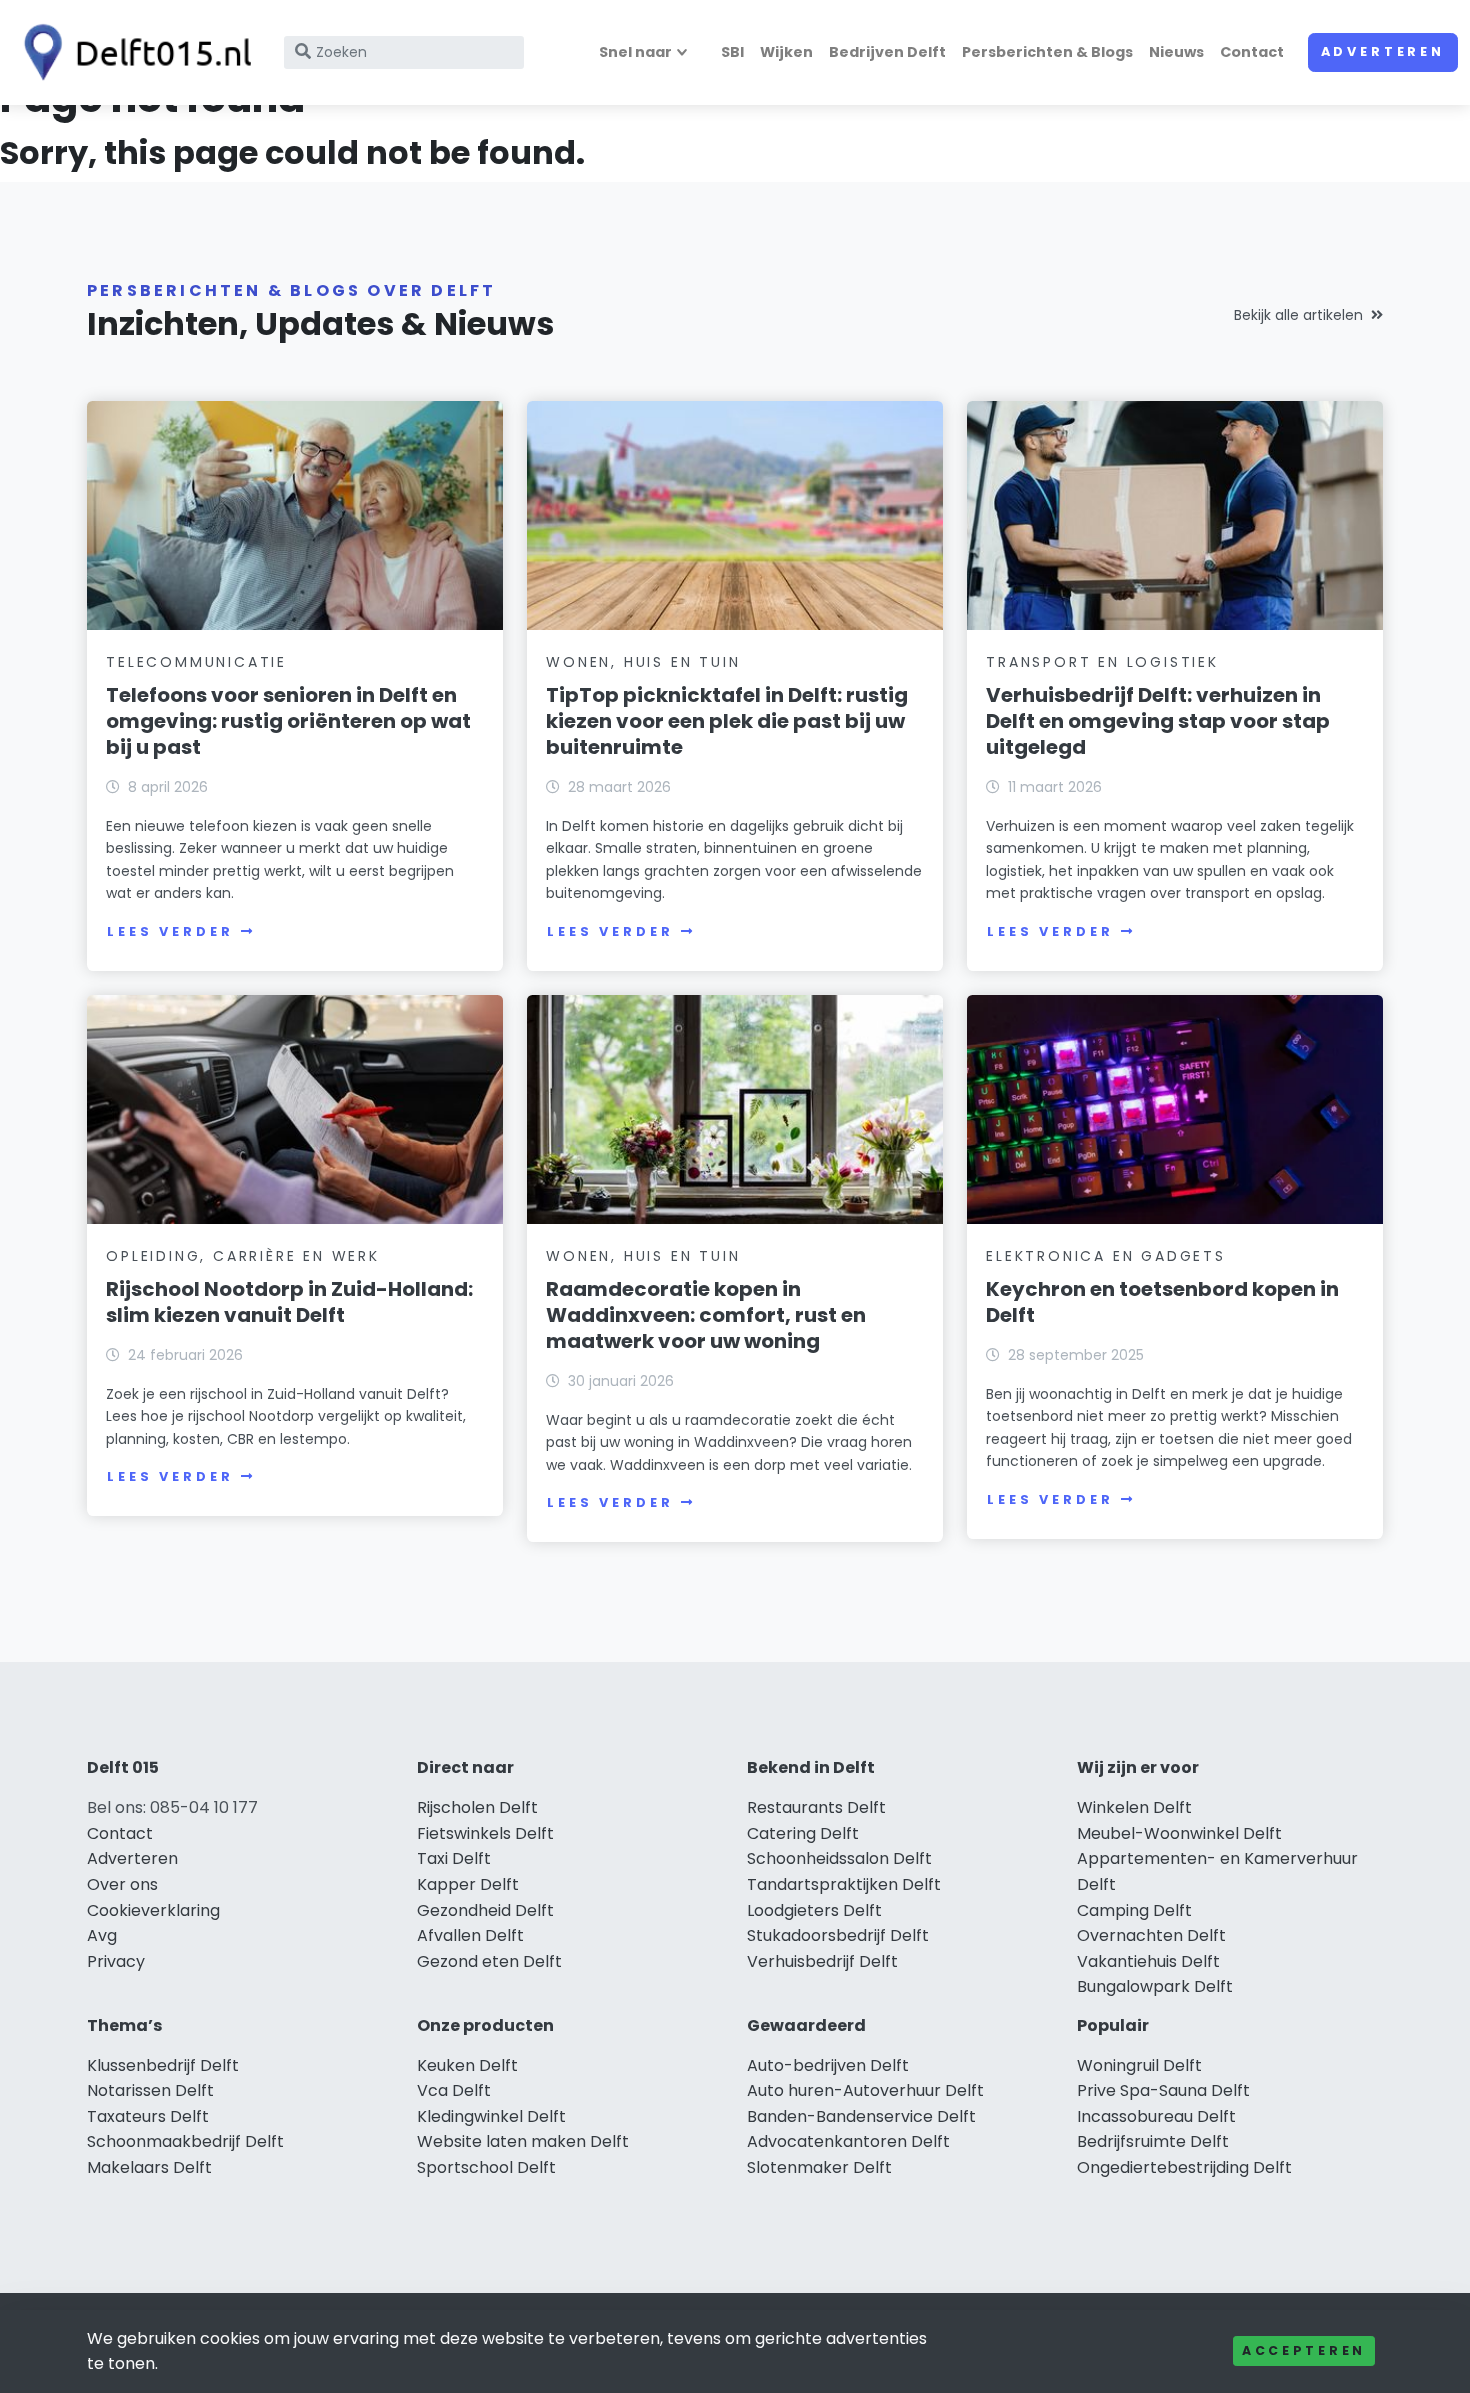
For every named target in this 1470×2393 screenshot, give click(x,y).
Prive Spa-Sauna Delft (1163, 2090)
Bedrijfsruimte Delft (1153, 2141)
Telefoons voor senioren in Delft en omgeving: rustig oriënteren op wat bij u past (288, 721)
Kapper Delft (468, 1884)
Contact (1252, 52)
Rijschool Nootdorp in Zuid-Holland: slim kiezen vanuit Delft (289, 1302)
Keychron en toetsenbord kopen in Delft (1162, 1302)
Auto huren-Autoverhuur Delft (865, 2090)
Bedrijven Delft (887, 52)
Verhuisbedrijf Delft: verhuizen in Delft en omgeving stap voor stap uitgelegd (1158, 721)
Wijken (786, 52)
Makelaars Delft (149, 2167)
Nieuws (1176, 52)
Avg (102, 1935)
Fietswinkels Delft (485, 1833)
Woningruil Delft (1139, 2065)
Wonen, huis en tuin (643, 662)
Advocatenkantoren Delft (848, 2141)
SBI (732, 52)
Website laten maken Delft (523, 2141)
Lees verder (170, 931)
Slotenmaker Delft (819, 2167)
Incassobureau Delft (1156, 2116)
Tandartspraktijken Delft (844, 1884)
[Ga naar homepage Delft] (132, 52)
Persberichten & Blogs (1047, 52)
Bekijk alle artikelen (1298, 315)
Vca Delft (454, 2090)
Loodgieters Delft (814, 1910)
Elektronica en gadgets (1106, 1256)
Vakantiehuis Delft (1148, 1961)
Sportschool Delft (486, 2167)
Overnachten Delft (1151, 1935)
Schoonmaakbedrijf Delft (185, 2141)
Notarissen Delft (150, 2090)
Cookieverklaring (153, 1910)
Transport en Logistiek (1102, 662)
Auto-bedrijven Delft (828, 2065)
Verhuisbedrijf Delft (822, 1961)
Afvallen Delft (470, 1935)
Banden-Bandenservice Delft (861, 2116)
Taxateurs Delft (148, 2116)
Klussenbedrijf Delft (163, 2065)
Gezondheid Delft (485, 1910)
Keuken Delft (467, 2065)
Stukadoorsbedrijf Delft (838, 1935)
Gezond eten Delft (489, 1961)
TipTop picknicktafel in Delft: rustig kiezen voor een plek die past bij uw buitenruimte (727, 721)
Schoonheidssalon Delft (839, 1858)
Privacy (116, 1961)
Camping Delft (1134, 1910)
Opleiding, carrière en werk (243, 1256)
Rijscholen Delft (477, 1807)
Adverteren (1383, 51)
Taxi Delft (454, 1858)
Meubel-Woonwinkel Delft (1179, 1833)
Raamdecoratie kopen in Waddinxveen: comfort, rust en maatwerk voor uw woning (706, 1315)
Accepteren (1304, 2350)
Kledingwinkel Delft (491, 2116)
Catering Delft (803, 1833)
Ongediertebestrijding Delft (1184, 2167)
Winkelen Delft (1134, 1807)
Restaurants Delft (816, 1807)
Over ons (122, 1884)
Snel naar (635, 52)
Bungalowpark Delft (1155, 1986)
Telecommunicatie (196, 662)
